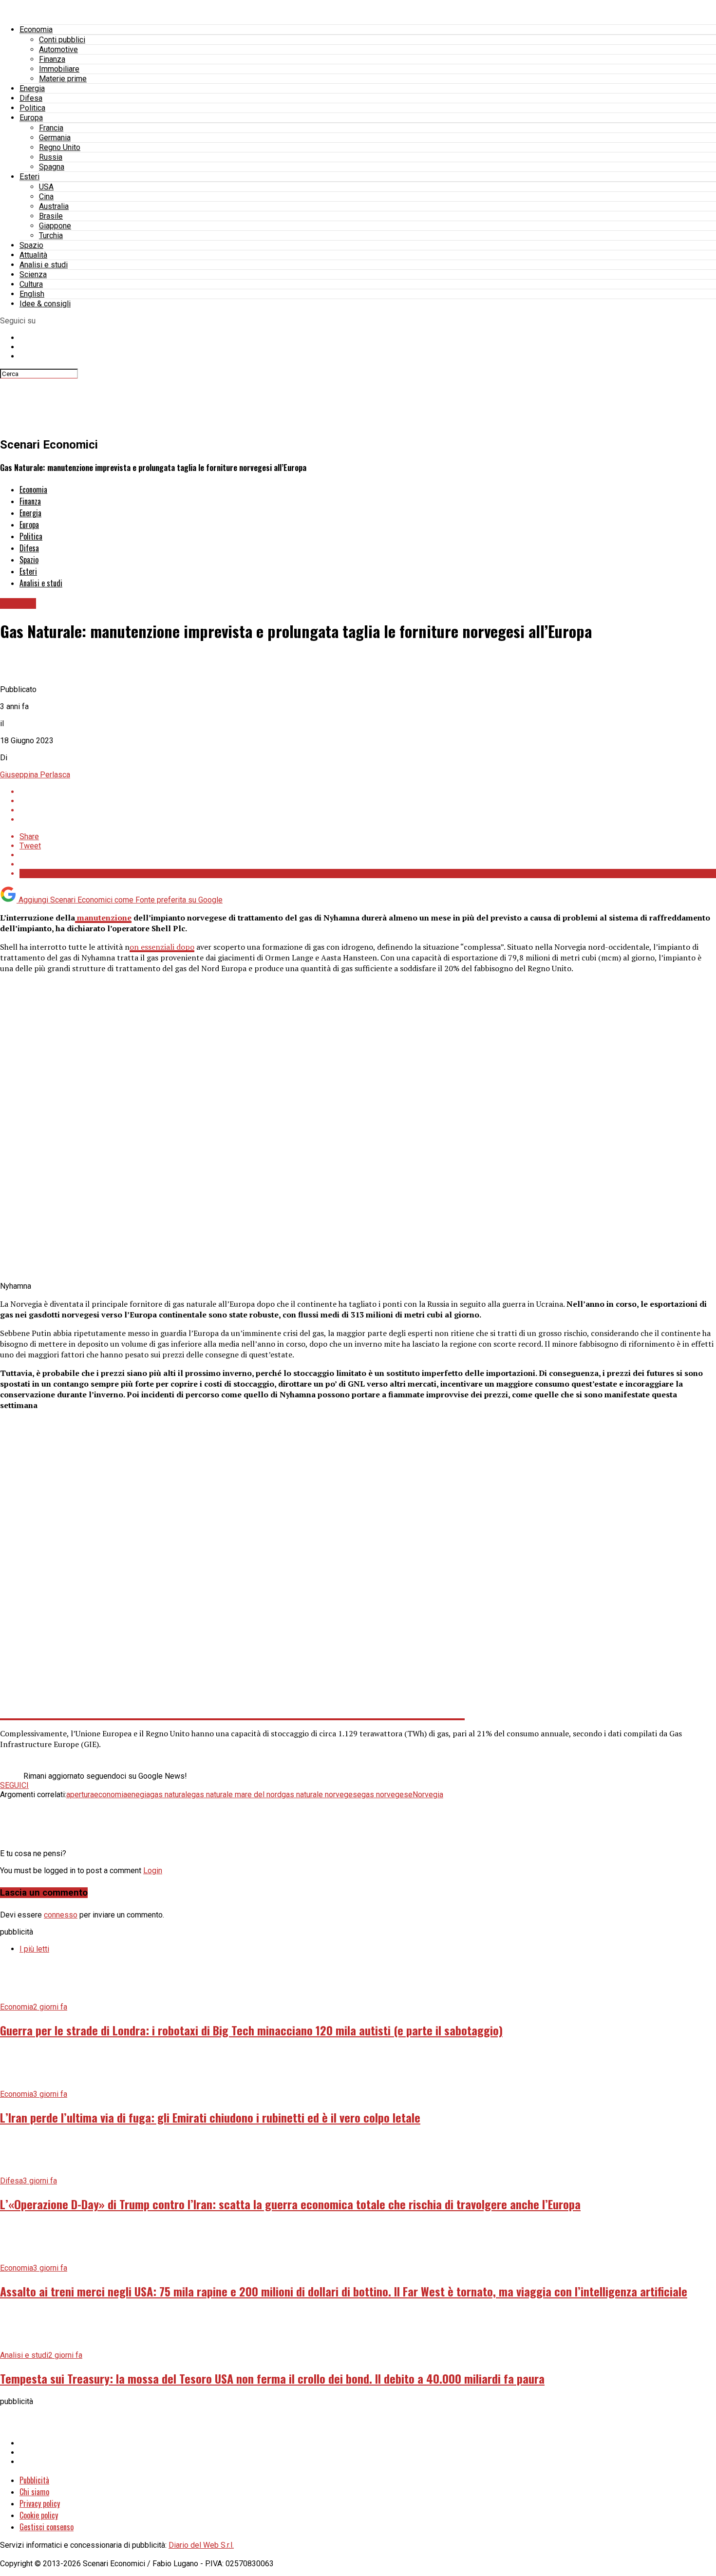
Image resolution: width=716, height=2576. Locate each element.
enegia (139, 1795)
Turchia (51, 235)
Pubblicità (34, 2480)
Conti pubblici (62, 40)
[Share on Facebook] (368, 792)
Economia (36, 29)
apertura (80, 1795)
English (32, 294)
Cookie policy (39, 2515)
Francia (51, 128)
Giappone (55, 226)
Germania (55, 138)
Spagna (52, 167)
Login (153, 1871)
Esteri (29, 177)
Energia (32, 88)
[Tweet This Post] (368, 801)
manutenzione (103, 918)
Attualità (33, 255)
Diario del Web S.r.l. (201, 2545)
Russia (51, 157)
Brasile (51, 216)
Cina (46, 197)
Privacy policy (40, 2503)
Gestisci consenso (47, 2527)
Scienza (33, 274)
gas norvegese (387, 1795)
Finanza (52, 59)
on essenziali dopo (162, 947)
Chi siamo (34, 2492)
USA (46, 187)
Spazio (31, 245)
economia (111, 1795)
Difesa (31, 98)
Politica (32, 108)
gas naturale (171, 1795)
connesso (61, 1915)
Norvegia (428, 1795)
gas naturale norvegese (321, 1795)
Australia (54, 206)
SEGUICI (14, 1785)
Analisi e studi (44, 265)
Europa (31, 118)
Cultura (31, 284)
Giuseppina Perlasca (35, 775)
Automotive (58, 49)
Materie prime (63, 79)
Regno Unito (60, 147)
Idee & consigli (45, 304)
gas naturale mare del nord (236, 1795)
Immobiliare (59, 69)
